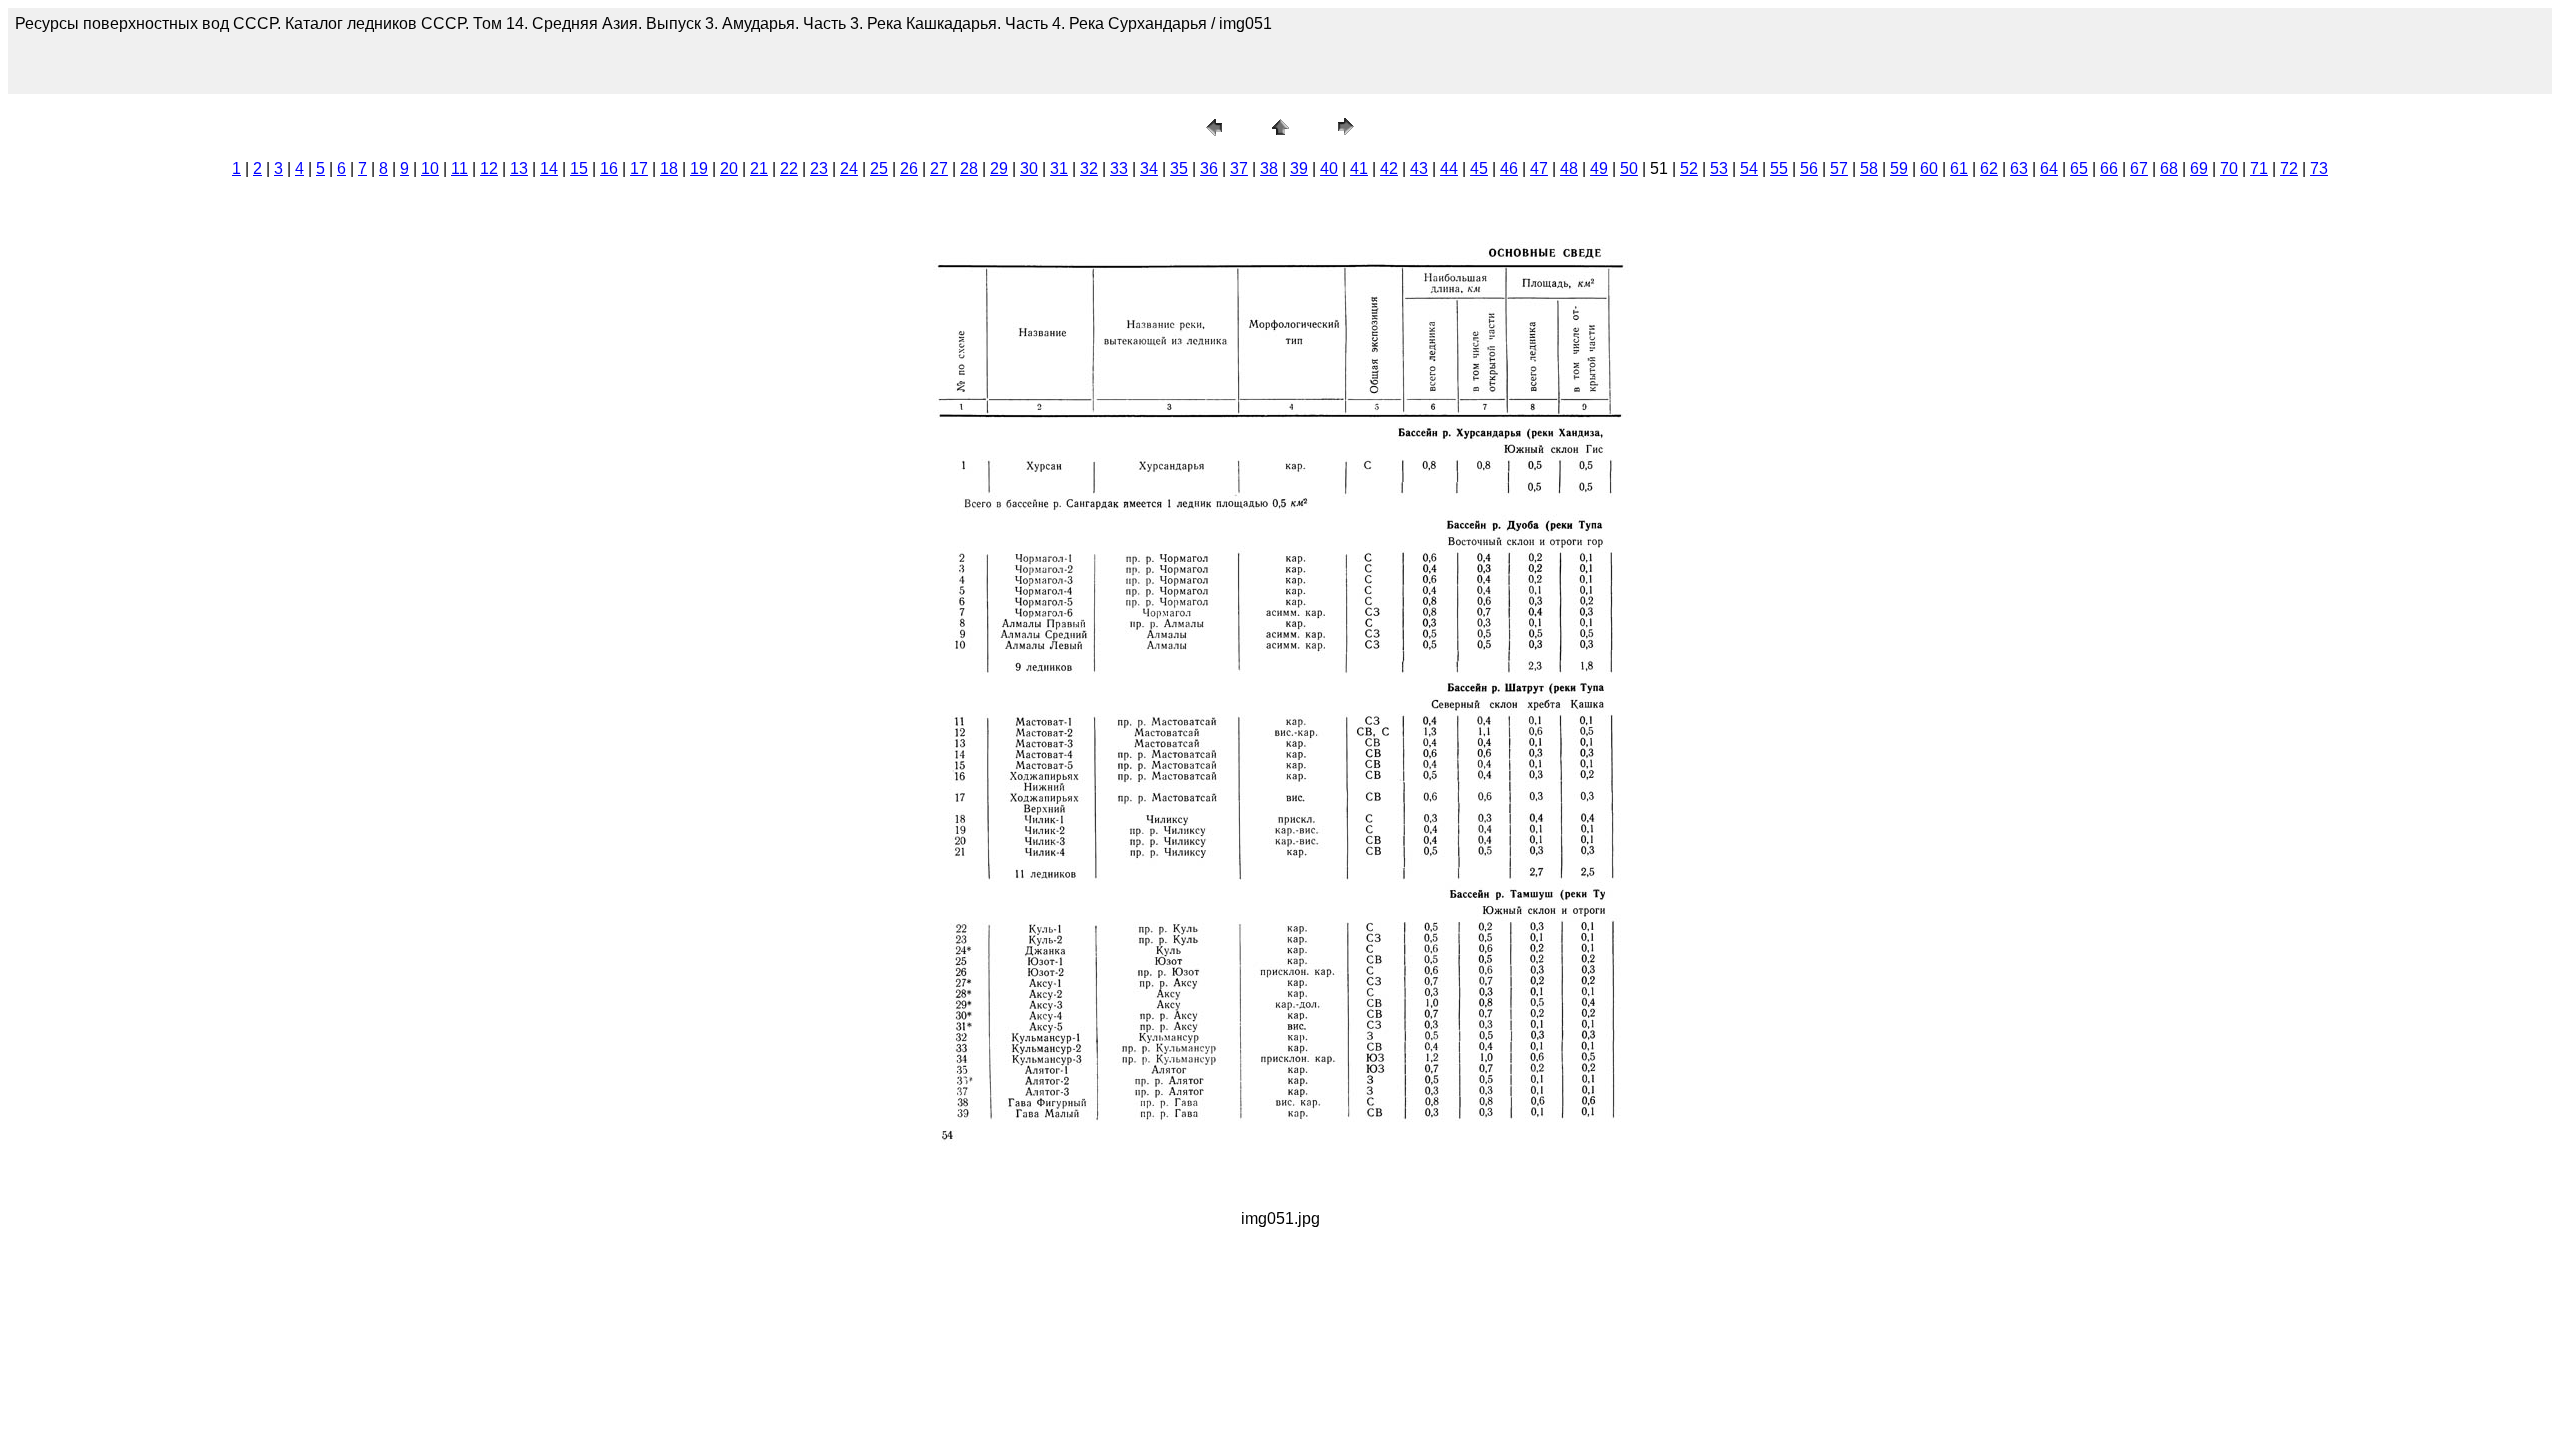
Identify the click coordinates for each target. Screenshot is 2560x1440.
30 (1029, 168)
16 (609, 168)
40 (1329, 168)
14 (549, 168)
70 (2229, 168)
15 (579, 168)
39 (1299, 168)
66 (2109, 168)
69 (2199, 168)
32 (1089, 168)
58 (1869, 168)
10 (430, 168)
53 (1719, 168)
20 (729, 168)
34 (1149, 168)
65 (2079, 168)
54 (1749, 168)
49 (1599, 168)
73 (2319, 168)
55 (1779, 168)
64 (2049, 168)
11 (459, 168)
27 (939, 168)
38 (1269, 168)
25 (879, 168)
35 (1179, 168)
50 (1629, 168)
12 (489, 168)
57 (1839, 168)
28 (969, 168)
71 (2259, 168)
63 (2019, 168)
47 (1539, 168)
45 (1479, 168)
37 (1239, 168)
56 (1809, 168)
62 (1989, 168)
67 (2139, 168)
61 (1959, 168)
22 (789, 168)
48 (1569, 168)
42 (1389, 168)
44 (1449, 168)
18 (669, 168)
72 (2289, 168)
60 (1929, 168)
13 (519, 168)
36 (1209, 168)
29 (999, 168)
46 (1509, 168)
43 (1419, 168)
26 (909, 168)
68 (2169, 168)
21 (759, 168)
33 (1119, 168)
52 (1689, 168)
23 (819, 168)
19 (699, 168)
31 (1059, 168)
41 (1359, 168)
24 (849, 168)
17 (639, 168)
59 (1899, 168)
